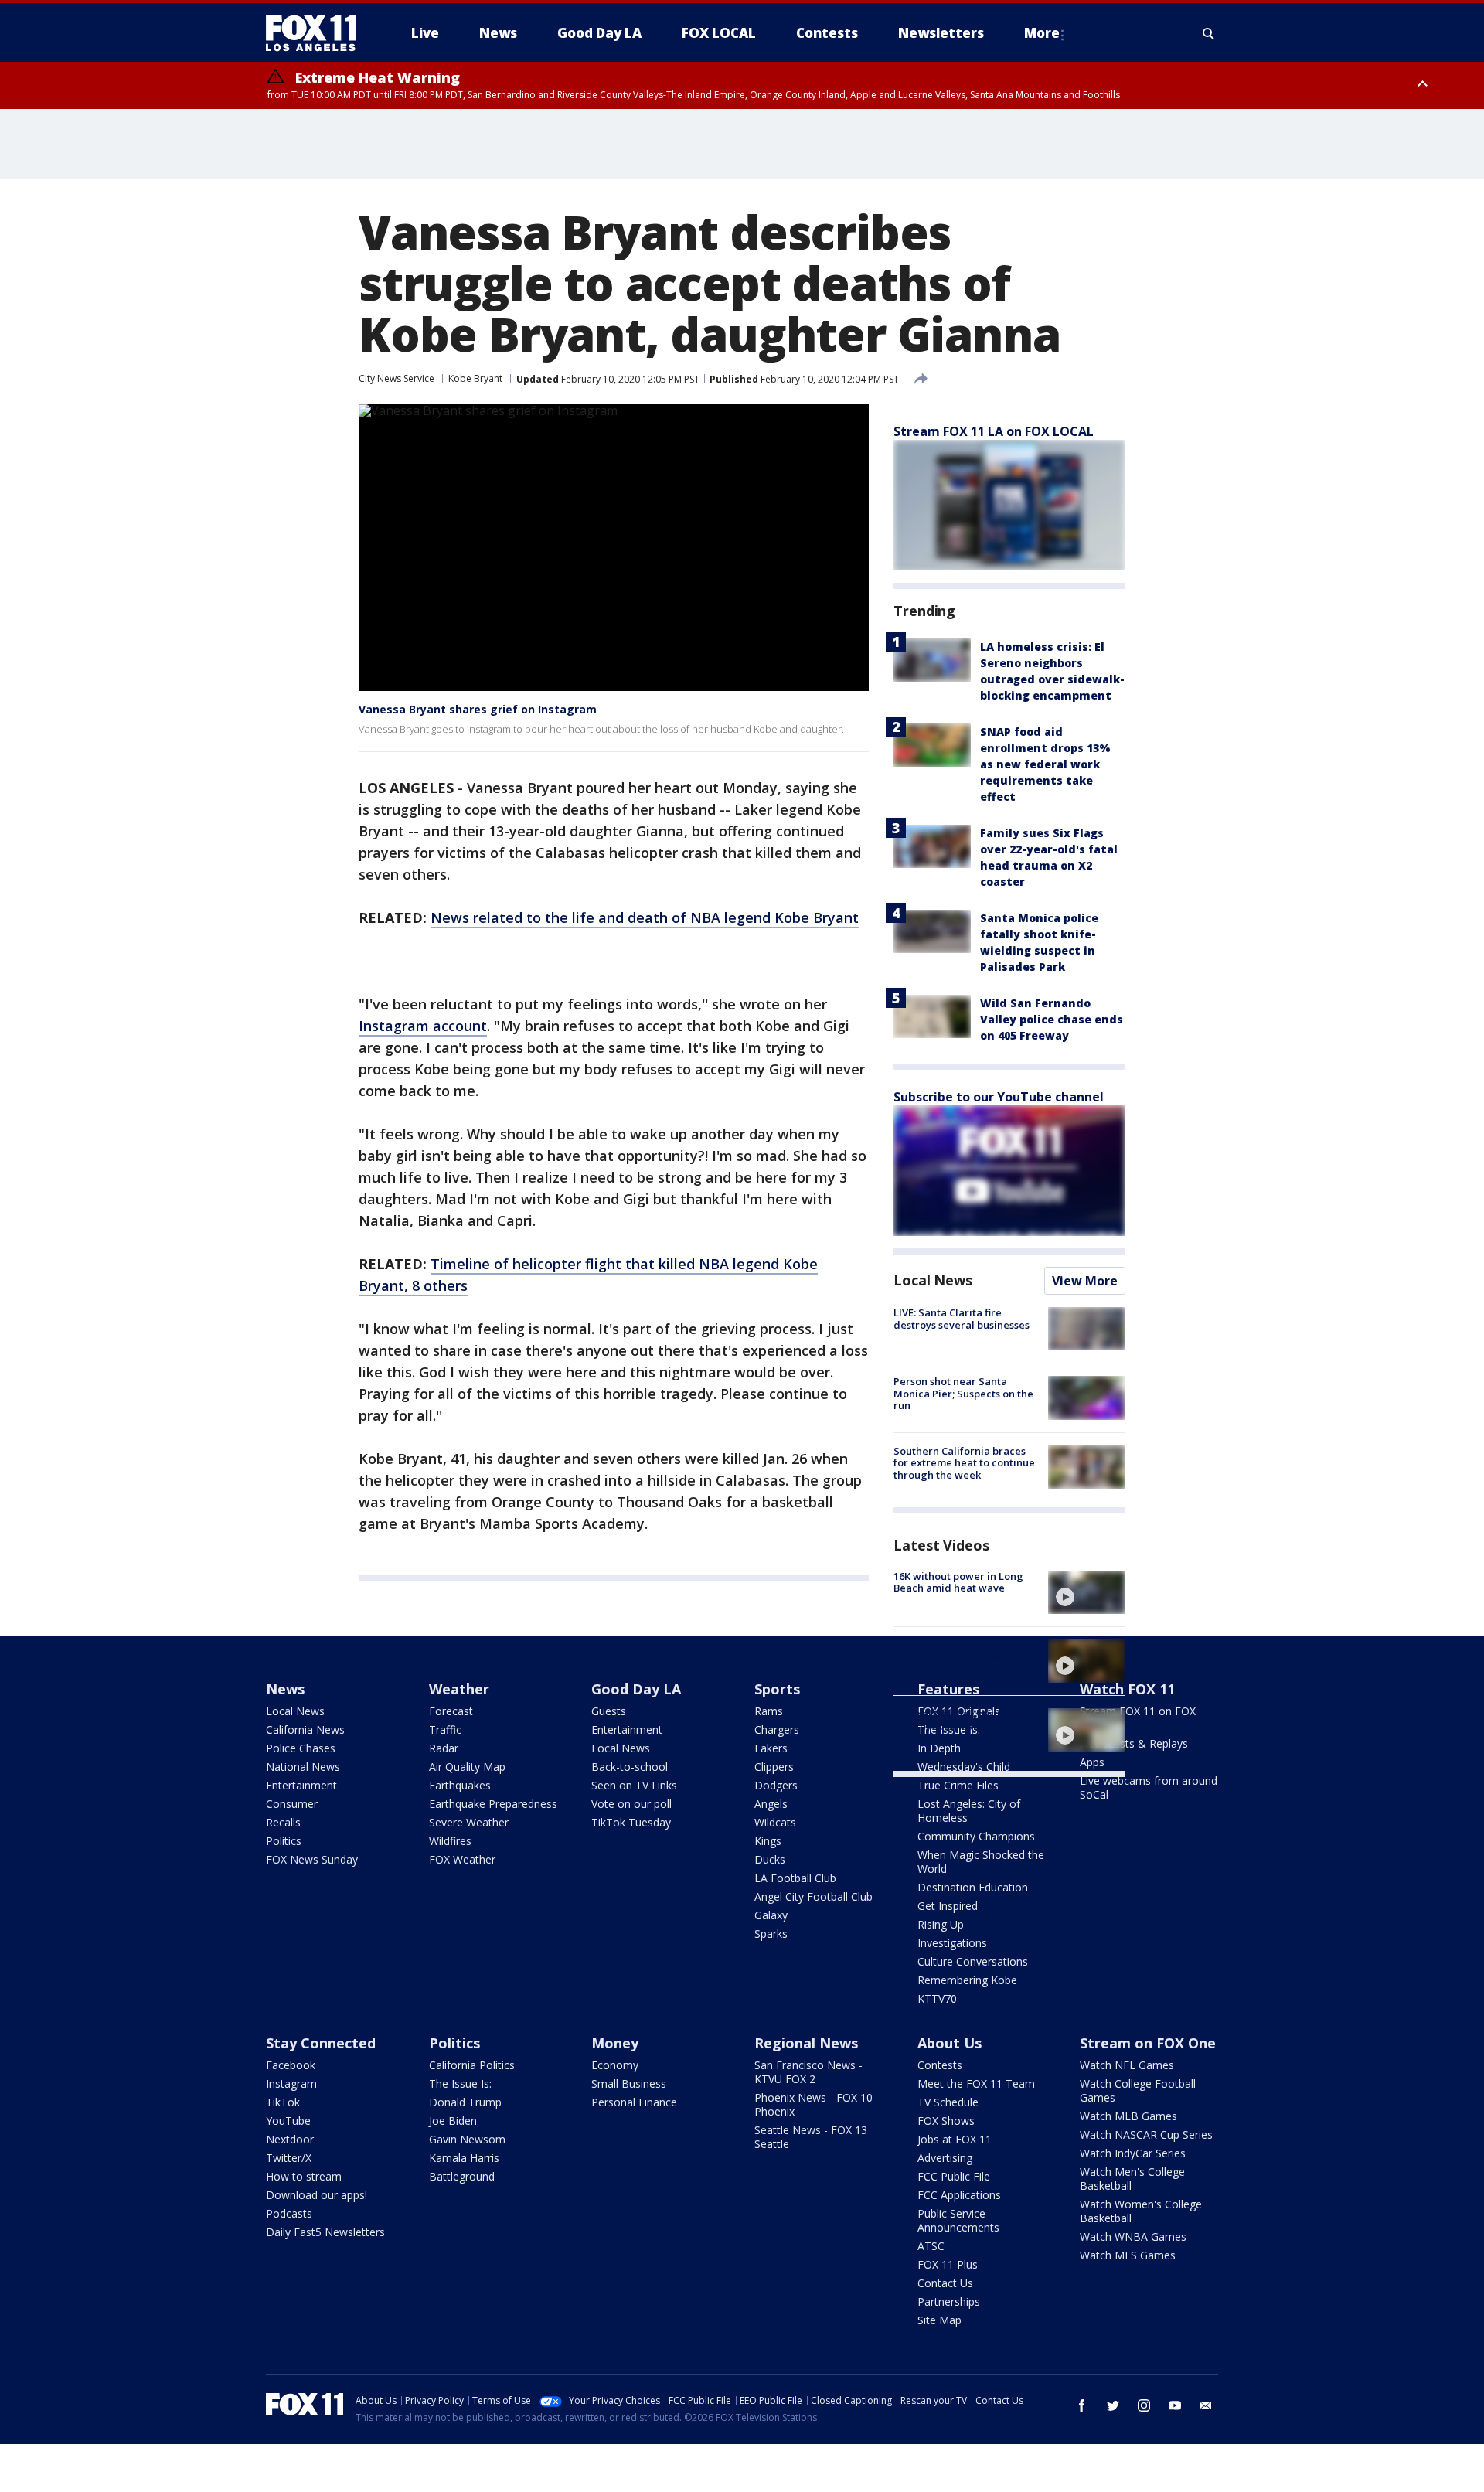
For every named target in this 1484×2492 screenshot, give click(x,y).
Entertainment (301, 1785)
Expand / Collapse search (1209, 33)
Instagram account (423, 1026)
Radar (444, 1748)
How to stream (304, 2176)
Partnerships (949, 2301)
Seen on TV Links (634, 1785)
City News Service (397, 378)
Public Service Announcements (958, 2220)
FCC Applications (959, 2195)
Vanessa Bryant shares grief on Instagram (478, 709)
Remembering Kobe (967, 1980)
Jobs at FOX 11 (955, 2139)
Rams (769, 1711)
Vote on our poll (631, 1804)
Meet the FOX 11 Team (976, 2083)
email (1206, 2405)
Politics (284, 1841)
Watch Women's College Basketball (1141, 2211)
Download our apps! (317, 2195)
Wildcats (775, 1822)
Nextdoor (290, 2139)
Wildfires (450, 1841)
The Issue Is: (460, 2083)
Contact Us (945, 2283)
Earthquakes (460, 1785)
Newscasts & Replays (1134, 1743)
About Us (950, 2043)
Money (615, 2043)
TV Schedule (948, 2102)
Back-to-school (630, 1767)
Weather (459, 1689)
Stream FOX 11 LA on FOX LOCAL (994, 431)
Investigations (952, 1943)
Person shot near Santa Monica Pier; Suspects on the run (963, 1393)
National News (303, 1767)
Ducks (770, 1859)
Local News (933, 1280)
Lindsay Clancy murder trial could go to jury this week (962, 1651)
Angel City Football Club (813, 1896)
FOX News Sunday (312, 1859)
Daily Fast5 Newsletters (325, 2232)
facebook (1082, 2405)
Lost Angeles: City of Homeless (969, 1811)
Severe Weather (469, 1822)
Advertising (945, 2158)
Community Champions (976, 1836)
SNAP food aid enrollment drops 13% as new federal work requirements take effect (1045, 764)
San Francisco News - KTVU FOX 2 (808, 2072)
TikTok (283, 2102)
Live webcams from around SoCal (1149, 1787)
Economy (615, 2065)
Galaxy (771, 1915)
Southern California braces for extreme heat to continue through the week (964, 1463)
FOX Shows (946, 2121)
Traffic (445, 1729)
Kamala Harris (464, 2158)
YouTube (288, 2121)
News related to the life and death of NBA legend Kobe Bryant (645, 917)
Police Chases (301, 1748)
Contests (940, 2065)
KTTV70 (937, 1998)
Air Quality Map (467, 1767)
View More (1085, 1281)
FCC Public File (954, 2176)
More (1042, 33)
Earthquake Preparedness (493, 1804)
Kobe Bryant (475, 378)
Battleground (462, 2176)
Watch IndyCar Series (1133, 2153)
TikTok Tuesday (631, 1822)
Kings (768, 1841)
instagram (1144, 2405)
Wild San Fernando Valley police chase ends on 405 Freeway (1052, 1019)
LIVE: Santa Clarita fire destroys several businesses (962, 1319)
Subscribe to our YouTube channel (999, 1097)
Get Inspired (948, 1906)
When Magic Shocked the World (981, 1862)
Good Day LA (636, 1689)
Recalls (283, 1822)
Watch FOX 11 (1127, 1689)
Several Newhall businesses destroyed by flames (962, 1720)
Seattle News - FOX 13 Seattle (811, 2137)
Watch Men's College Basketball (1132, 2179)
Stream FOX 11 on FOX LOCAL (1138, 1718)
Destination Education (973, 1887)
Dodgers (776, 1785)
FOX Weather (462, 1859)
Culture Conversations (973, 1961)
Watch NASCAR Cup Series (1146, 2135)
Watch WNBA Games (1133, 2237)
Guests (609, 1711)
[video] (1087, 1592)
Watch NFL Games (1127, 2065)
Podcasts (289, 2213)
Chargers (777, 1729)
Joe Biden (453, 2121)
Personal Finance (634, 2102)
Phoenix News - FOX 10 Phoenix (813, 2104)
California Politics (472, 2065)
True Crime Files (958, 1785)
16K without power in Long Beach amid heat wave (958, 1582)
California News (305, 1729)
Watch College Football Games (1138, 2090)
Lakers (771, 1748)
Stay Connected (321, 2043)
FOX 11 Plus (948, 2264)
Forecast (451, 1711)
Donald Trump (465, 2102)
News (285, 1689)
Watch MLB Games (1128, 2116)
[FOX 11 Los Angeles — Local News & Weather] (317, 33)
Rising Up (941, 1924)
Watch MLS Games (1128, 2255)
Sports (777, 1689)
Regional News (806, 2043)
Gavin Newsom (467, 2139)
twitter (1113, 2405)
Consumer (292, 1804)
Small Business (629, 2083)
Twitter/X (289, 2158)
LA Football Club (795, 1878)
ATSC (931, 2246)
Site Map (939, 2320)
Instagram (291, 2083)
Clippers (774, 1767)
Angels (771, 1804)
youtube (1175, 2405)
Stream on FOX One (1148, 2043)
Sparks (771, 1934)
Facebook (291, 2065)
